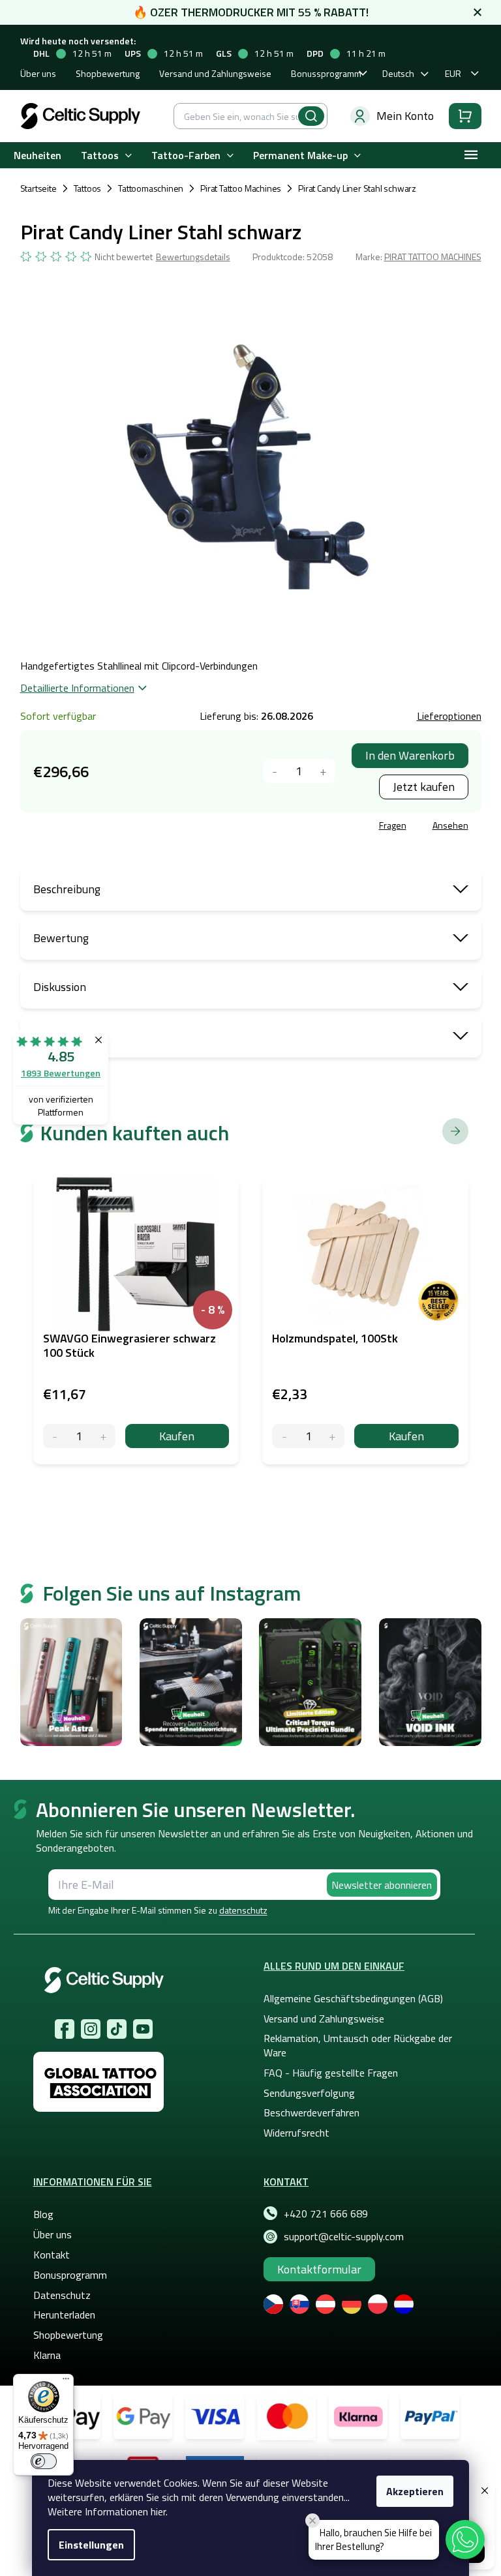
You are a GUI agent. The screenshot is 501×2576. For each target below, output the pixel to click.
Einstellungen (91, 2545)
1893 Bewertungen (61, 1073)
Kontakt (52, 2255)
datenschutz (243, 1910)
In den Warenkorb (410, 755)
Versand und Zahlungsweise (215, 73)
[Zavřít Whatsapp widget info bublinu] (312, 2521)
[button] (465, 2539)
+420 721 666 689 (326, 2213)
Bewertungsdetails (193, 257)
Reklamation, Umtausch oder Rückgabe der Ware (358, 2045)
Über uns (38, 73)
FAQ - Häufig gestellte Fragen (331, 2073)
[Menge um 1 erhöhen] (323, 771)
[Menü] (66, 2382)
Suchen (311, 116)
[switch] (44, 2461)
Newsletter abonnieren (382, 1885)
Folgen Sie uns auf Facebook (65, 2029)
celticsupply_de (91, 2029)
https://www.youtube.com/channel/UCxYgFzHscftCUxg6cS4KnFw (143, 2029)
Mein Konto (405, 116)
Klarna (47, 2355)
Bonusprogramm (70, 2275)
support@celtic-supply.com (344, 2236)
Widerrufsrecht (296, 2133)
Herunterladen (64, 2315)
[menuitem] (38, 155)
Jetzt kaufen (424, 787)
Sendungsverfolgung (309, 2093)
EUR (453, 73)
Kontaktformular (319, 2269)
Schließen (119, 827)
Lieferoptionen (449, 716)
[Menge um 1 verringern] (275, 771)
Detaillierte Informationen (77, 688)
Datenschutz (62, 2295)
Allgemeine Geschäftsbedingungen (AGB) (353, 1998)
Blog (43, 2214)
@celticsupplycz (117, 2029)
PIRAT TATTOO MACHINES (433, 257)
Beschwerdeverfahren (311, 2112)
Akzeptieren (415, 2491)
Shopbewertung (108, 73)
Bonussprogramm (326, 73)
